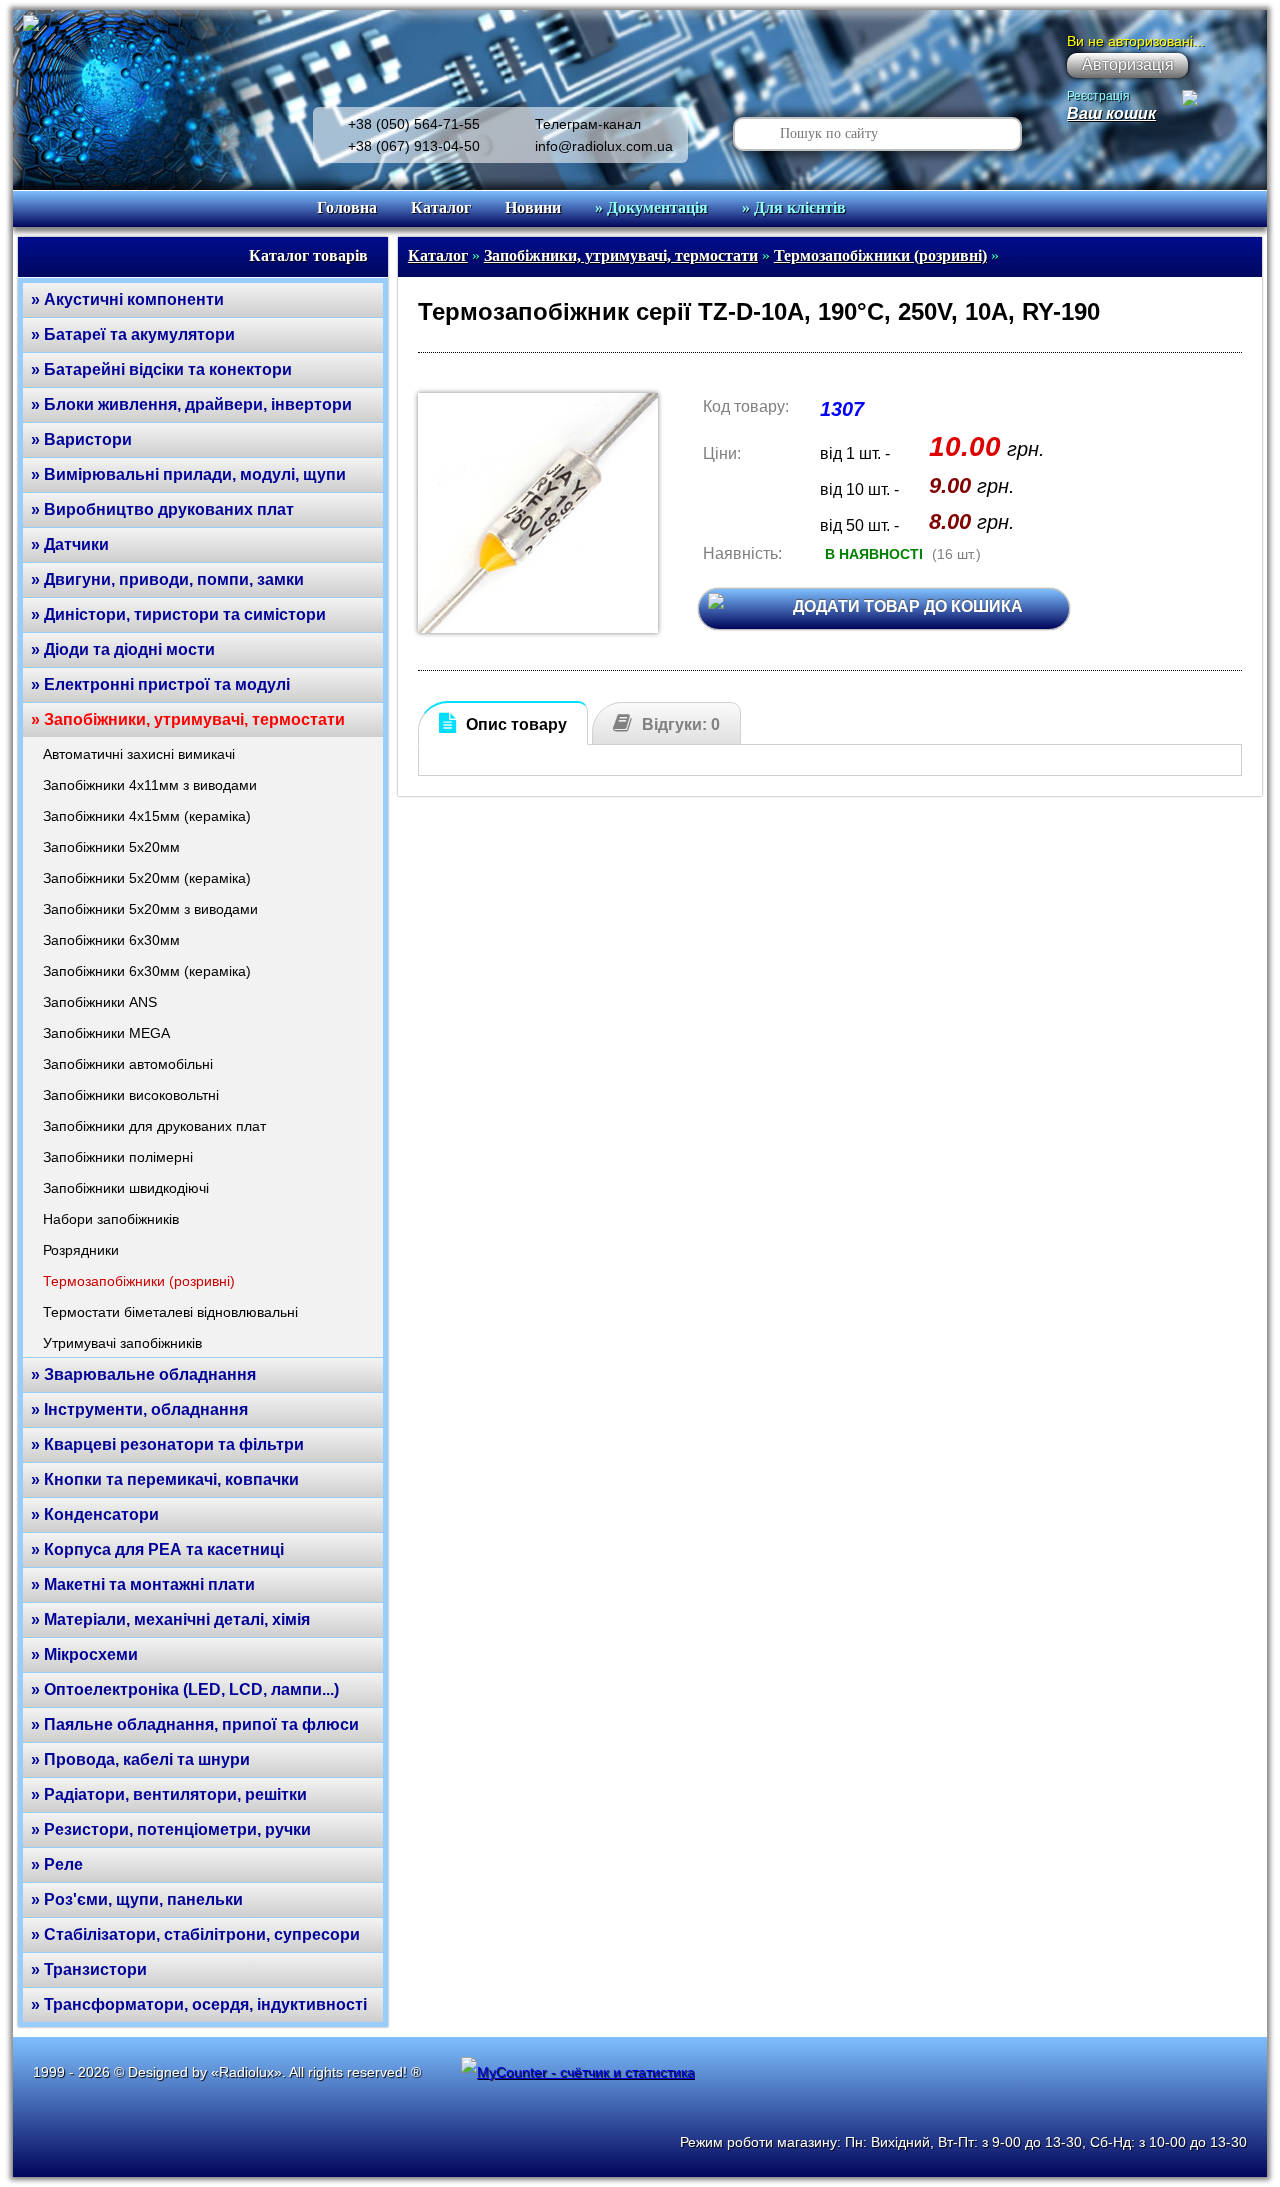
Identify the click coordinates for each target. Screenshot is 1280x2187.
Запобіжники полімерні (118, 1157)
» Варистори (81, 439)
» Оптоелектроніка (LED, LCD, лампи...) (185, 1689)
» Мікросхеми (84, 1654)
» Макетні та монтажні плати (143, 1584)
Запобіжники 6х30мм (111, 940)
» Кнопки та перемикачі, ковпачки (165, 1479)
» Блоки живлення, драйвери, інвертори (191, 404)
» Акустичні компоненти (127, 299)
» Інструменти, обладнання (139, 1409)
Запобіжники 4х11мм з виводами (150, 785)
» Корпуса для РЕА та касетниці (157, 1549)
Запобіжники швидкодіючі (126, 1188)
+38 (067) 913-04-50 (414, 146)
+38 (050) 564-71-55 (414, 124)
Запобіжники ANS (100, 1002)
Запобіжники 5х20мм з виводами (150, 909)
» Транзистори (89, 1969)
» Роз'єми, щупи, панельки (137, 1899)
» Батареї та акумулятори (133, 334)
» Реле (57, 1864)
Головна (347, 207)
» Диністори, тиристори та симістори (178, 614)
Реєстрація (1098, 96)
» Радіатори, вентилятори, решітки (169, 1794)
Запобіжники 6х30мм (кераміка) (147, 971)
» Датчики (70, 544)
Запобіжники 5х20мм (111, 847)
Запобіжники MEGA (106, 1033)
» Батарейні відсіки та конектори (161, 369)
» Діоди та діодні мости (123, 649)
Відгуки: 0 (681, 724)
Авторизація (1128, 64)
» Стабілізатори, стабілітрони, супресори (195, 1934)
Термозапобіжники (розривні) (139, 1281)
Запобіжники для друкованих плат (154, 1126)
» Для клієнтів (794, 207)
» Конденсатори (95, 1514)
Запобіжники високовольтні (131, 1095)
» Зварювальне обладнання (143, 1374)
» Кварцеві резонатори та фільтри (167, 1444)
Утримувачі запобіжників (122, 1343)
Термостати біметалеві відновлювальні (170, 1312)
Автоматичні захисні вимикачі (139, 754)
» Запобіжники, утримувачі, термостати (188, 719)
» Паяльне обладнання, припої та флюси (195, 1724)
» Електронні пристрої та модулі (160, 684)
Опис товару (516, 724)
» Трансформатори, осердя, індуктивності (199, 2004)
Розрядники (81, 1250)
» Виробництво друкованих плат (162, 509)
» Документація (651, 207)
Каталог (441, 207)
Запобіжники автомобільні (128, 1064)
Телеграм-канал (588, 124)
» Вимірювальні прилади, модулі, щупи (188, 474)
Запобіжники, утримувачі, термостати (621, 255)
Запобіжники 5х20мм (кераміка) (147, 878)
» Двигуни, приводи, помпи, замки (167, 579)
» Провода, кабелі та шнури (140, 1759)
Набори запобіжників (111, 1219)
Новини (533, 207)
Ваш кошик (1111, 113)
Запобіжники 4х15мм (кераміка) (147, 816)
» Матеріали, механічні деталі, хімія (170, 1619)
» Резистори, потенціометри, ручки (171, 1829)
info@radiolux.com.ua (604, 146)
